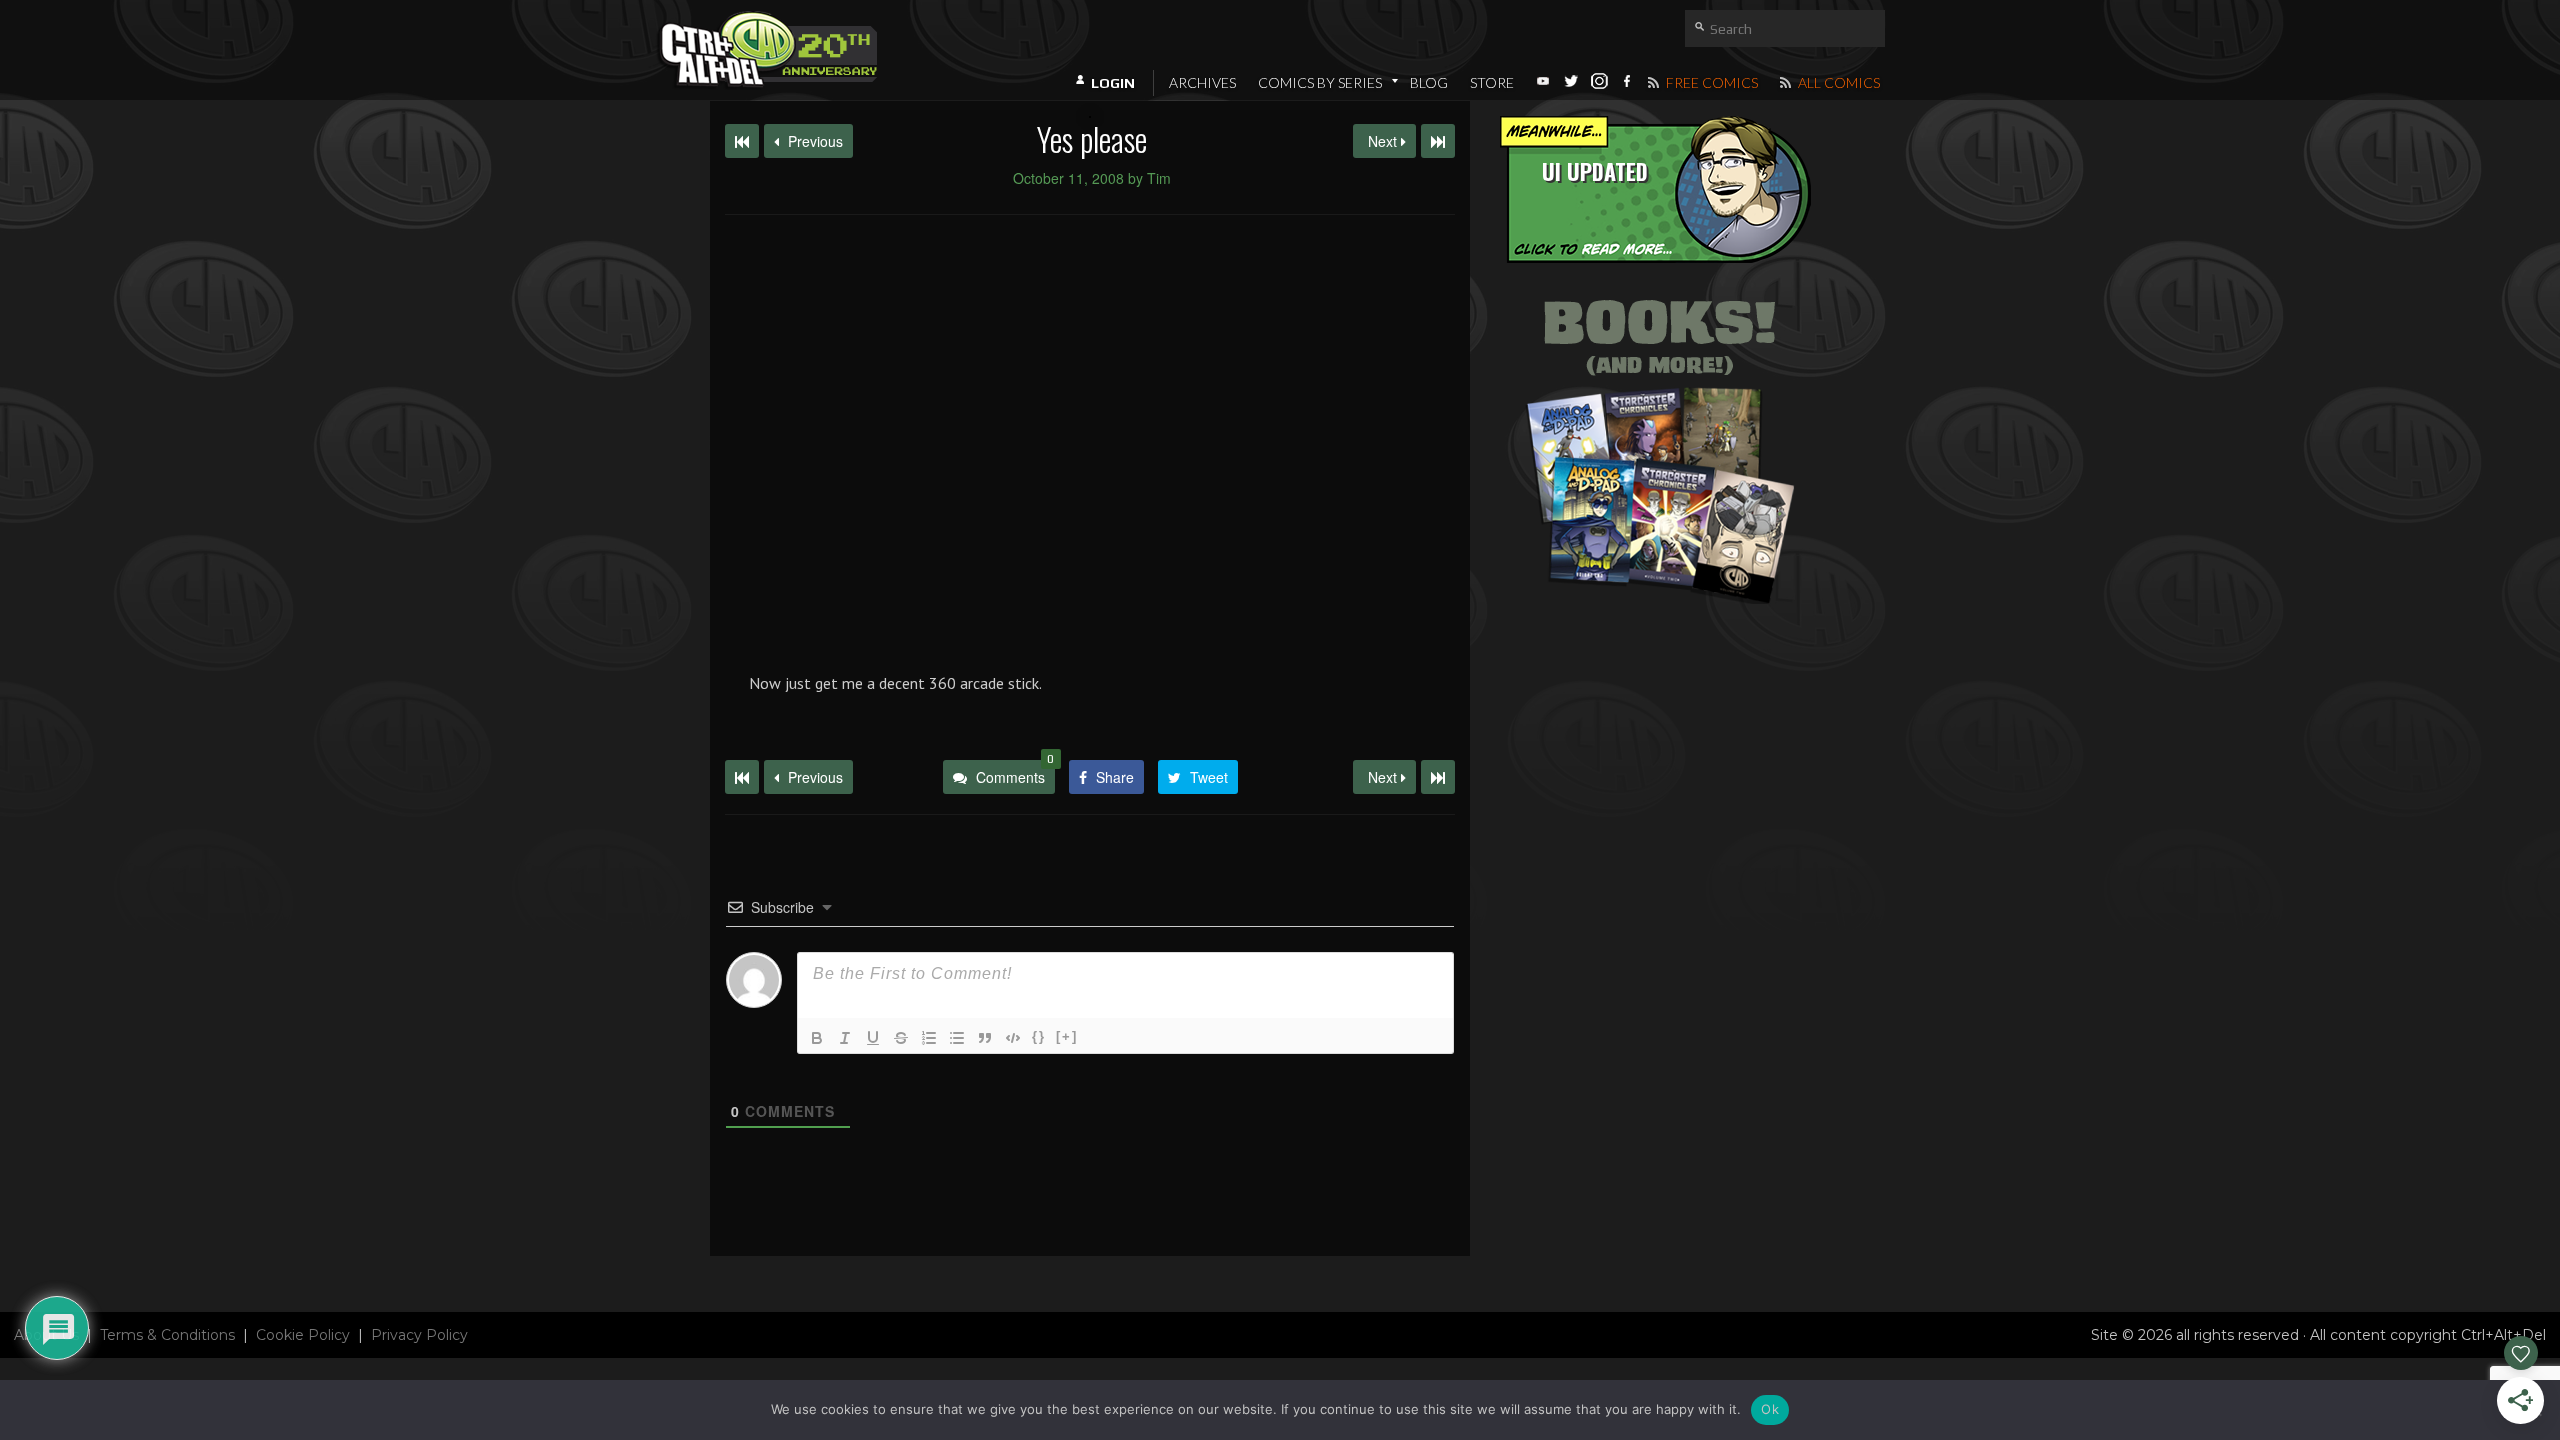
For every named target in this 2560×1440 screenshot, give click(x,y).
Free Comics (1710, 82)
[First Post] (742, 777)
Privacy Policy (419, 1335)
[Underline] (873, 1038)
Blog (1429, 82)
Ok (1770, 1409)
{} (1039, 1036)
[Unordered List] (957, 1038)
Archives (1202, 82)
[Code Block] (1013, 1038)
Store (1492, 82)
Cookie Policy (303, 1335)
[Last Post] (1438, 777)
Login (1113, 83)
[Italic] (845, 1038)
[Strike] (901, 1038)
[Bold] (817, 1038)
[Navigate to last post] (1438, 141)
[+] (1067, 1036)
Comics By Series (1320, 82)
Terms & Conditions (167, 1335)
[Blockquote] (985, 1038)
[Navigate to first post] (742, 141)
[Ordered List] (929, 1038)
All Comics (1837, 82)
